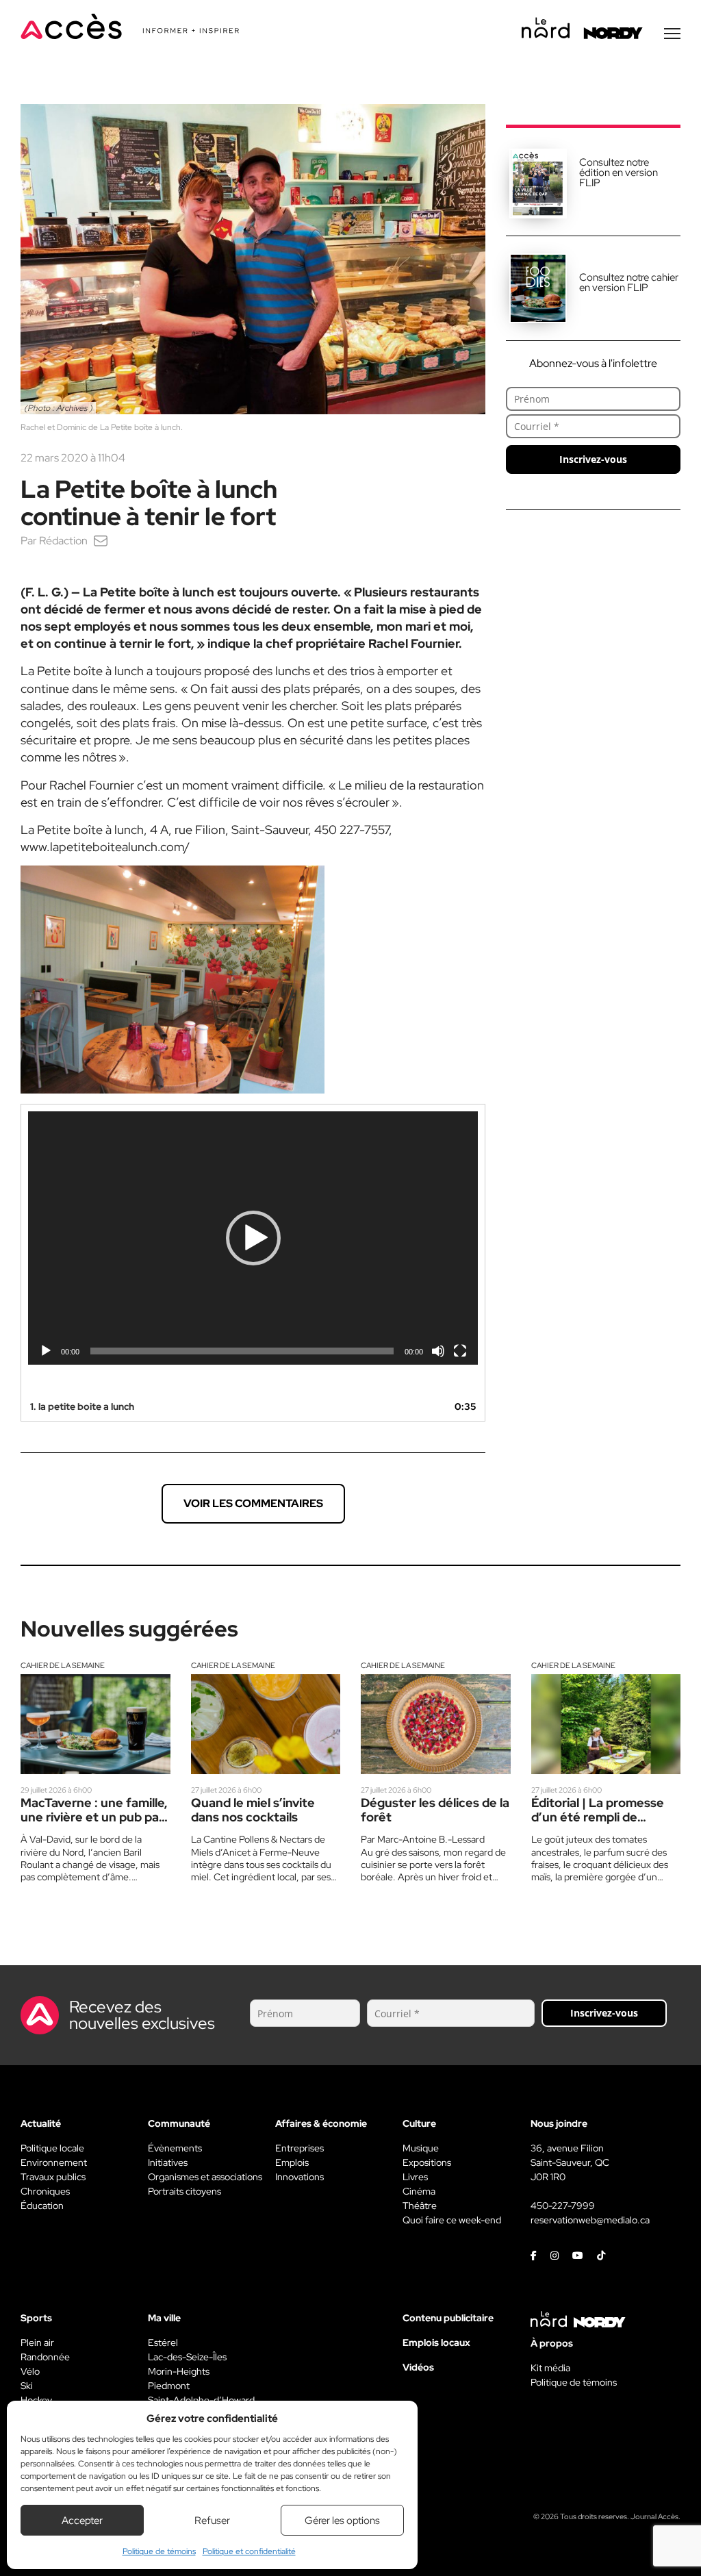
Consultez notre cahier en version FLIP (629, 282)
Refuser (212, 2521)
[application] (253, 1238)
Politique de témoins (159, 2551)
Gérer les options (342, 2521)
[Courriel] (101, 541)
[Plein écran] (460, 1351)
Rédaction (63, 541)
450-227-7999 (563, 2206)
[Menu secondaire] (672, 34)
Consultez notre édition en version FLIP (619, 173)
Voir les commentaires (253, 1503)
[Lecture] (46, 1351)
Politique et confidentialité (249, 2551)
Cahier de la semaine (63, 1665)
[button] (253, 1238)
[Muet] (438, 1351)
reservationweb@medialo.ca (590, 2220)
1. (82, 1406)
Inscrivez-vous (593, 459)
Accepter (82, 2521)
